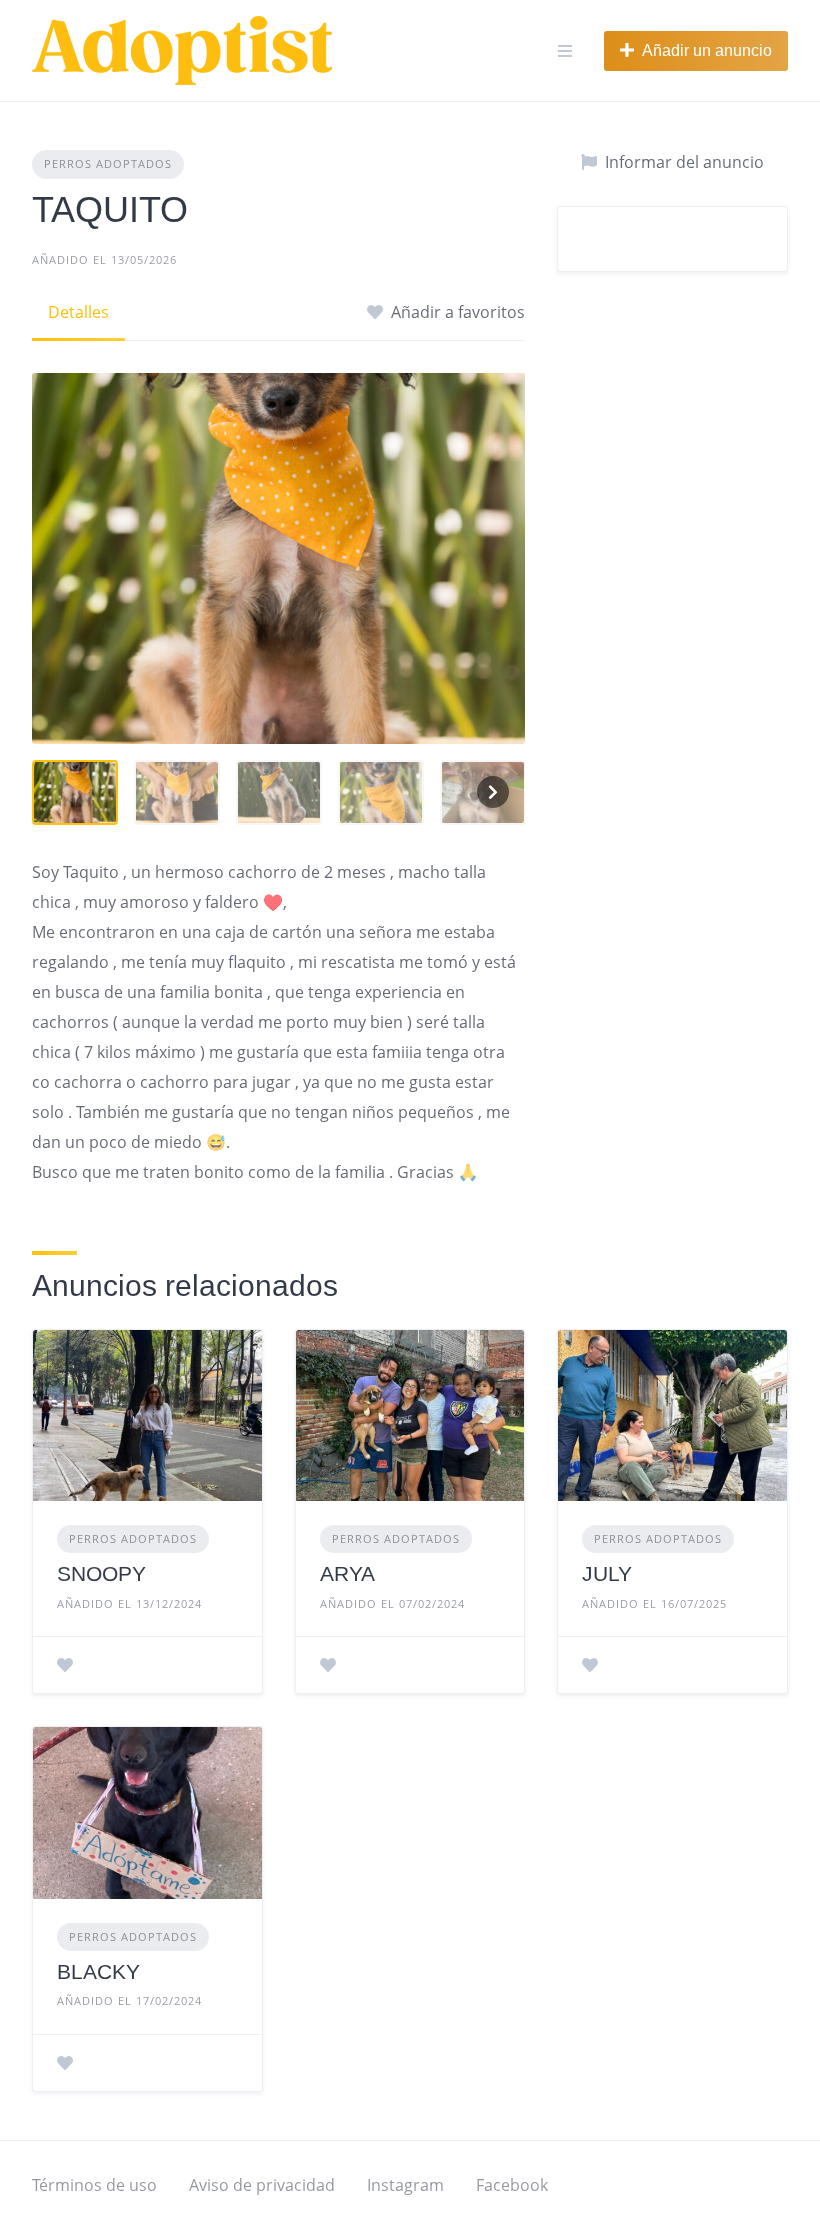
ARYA (347, 1573)
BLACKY (98, 1971)
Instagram (405, 2185)
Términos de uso (94, 2185)
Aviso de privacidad (262, 2185)
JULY (607, 1573)
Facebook (512, 2185)
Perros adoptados (108, 163)
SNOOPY (101, 1573)
